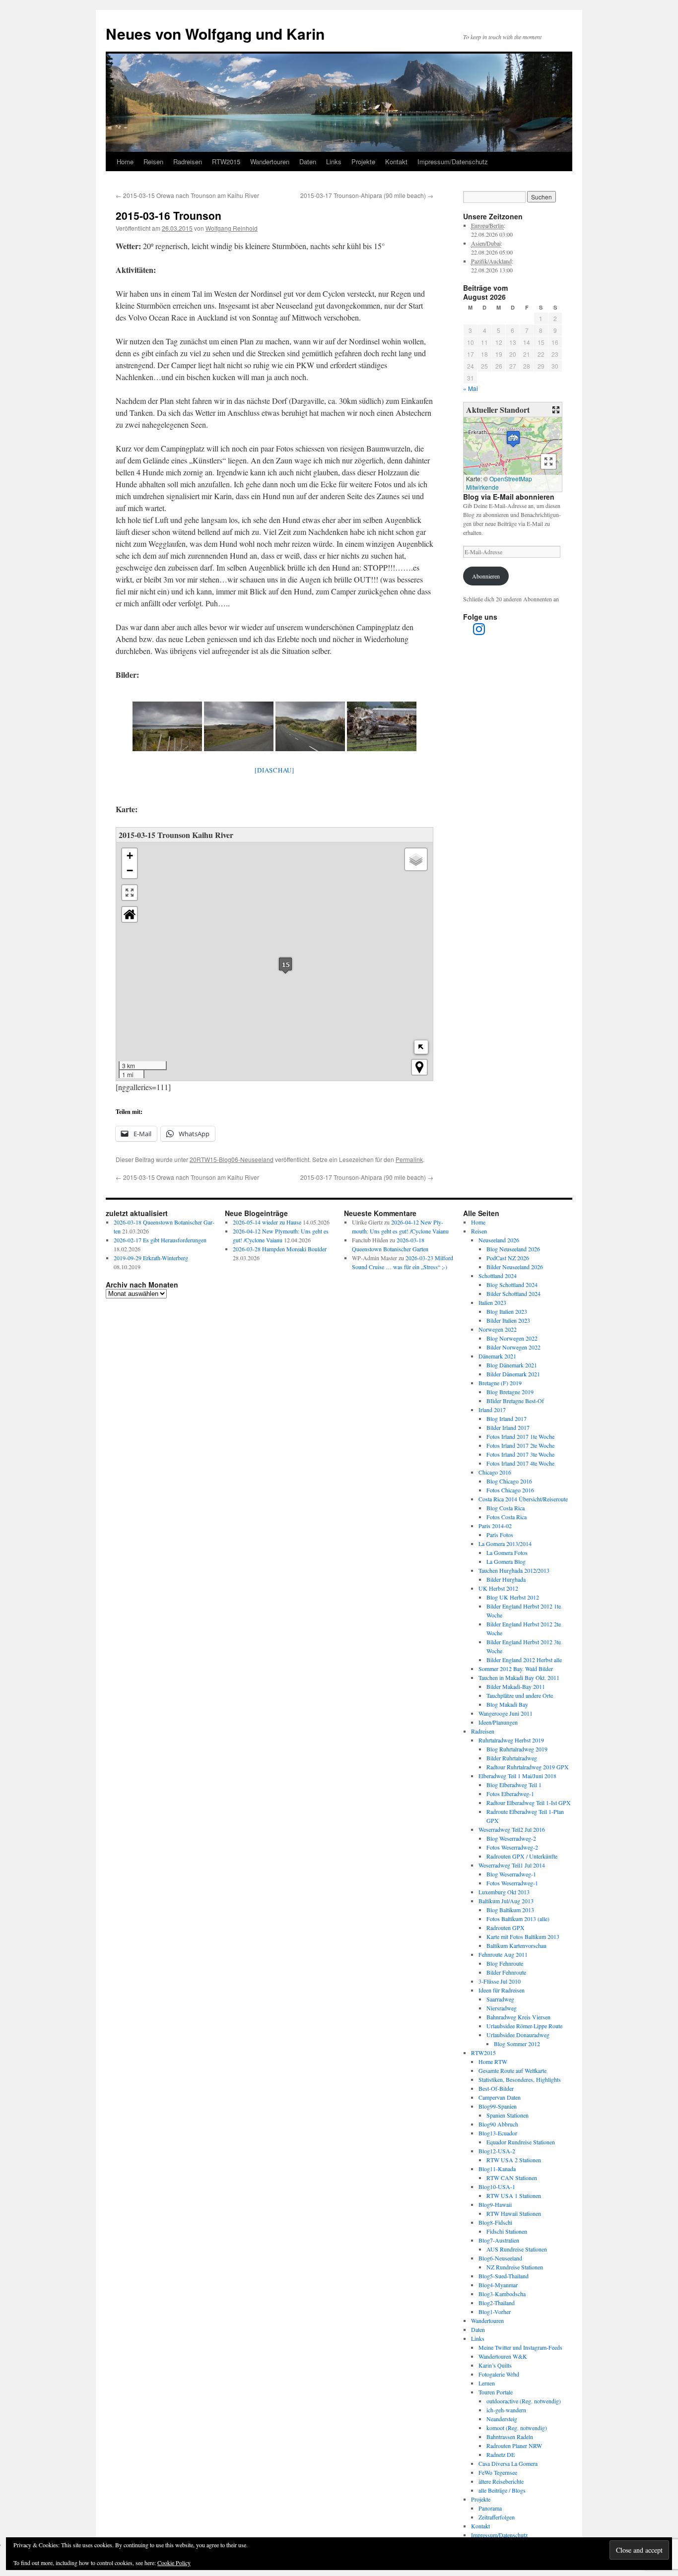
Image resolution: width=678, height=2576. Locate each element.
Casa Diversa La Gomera (508, 2463)
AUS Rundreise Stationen (517, 2249)
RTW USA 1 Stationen (514, 2195)
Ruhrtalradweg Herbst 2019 (511, 1740)
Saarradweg (500, 1999)
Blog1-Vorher (495, 2312)
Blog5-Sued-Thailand (504, 2276)
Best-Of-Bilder (496, 2088)
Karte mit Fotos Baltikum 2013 (523, 1936)
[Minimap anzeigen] (421, 1047)
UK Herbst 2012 (498, 1588)
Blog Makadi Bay (507, 1704)
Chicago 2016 (495, 1472)
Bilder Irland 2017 (508, 1427)
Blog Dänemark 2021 (512, 1365)
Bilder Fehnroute (506, 1972)
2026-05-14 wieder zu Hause (267, 1222)
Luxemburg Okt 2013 (504, 1892)
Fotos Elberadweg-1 (510, 1794)
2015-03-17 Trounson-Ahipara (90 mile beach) (367, 195)
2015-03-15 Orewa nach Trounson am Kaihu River (187, 195)
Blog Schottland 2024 (512, 1285)
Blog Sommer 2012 (517, 2044)
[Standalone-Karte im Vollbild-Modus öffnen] (556, 410)
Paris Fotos (500, 1535)
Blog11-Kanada (497, 2169)
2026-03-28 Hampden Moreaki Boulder (280, 1249)
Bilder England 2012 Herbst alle (524, 1660)
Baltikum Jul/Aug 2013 (506, 1901)
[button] (285, 965)
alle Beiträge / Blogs (502, 2490)
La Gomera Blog (506, 1561)
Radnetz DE (501, 2454)
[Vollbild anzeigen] (130, 893)
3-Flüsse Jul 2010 (500, 1981)
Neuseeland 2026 (499, 1240)
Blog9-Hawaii (495, 2204)
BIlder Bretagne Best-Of (515, 1401)
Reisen (153, 161)
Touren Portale (496, 2392)
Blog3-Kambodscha (502, 2294)
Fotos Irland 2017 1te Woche (520, 1436)
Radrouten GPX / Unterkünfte (522, 1856)
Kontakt (396, 161)
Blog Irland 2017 (507, 1418)
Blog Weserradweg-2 (511, 1838)
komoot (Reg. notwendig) (517, 2428)
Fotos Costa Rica (507, 1517)
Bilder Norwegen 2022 (513, 1347)
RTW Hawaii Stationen (514, 2213)
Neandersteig (502, 2419)
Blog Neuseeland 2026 (513, 1249)
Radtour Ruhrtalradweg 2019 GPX (528, 1767)
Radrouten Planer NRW (514, 2446)
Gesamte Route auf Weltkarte (512, 2070)
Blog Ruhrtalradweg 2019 (517, 1749)
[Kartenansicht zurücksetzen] (130, 914)
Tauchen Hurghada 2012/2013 (514, 1570)
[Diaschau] (274, 770)
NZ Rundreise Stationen (515, 2267)
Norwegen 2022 (498, 1329)
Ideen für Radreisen (502, 1990)
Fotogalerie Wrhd (499, 2374)
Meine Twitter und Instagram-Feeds (520, 2347)
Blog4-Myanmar (498, 2285)
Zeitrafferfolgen (497, 2517)
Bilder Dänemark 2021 (513, 1374)
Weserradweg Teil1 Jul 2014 (512, 1865)
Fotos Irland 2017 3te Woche (520, 1454)
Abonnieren (486, 576)
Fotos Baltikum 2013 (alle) (518, 1919)
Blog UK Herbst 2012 (513, 1597)
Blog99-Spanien (498, 2106)
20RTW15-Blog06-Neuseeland (232, 1159)
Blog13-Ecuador (498, 2133)
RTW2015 (226, 161)
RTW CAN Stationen (512, 2178)
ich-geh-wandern (506, 2410)
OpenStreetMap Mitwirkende (499, 483)
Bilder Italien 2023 (508, 1320)
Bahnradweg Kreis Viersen (518, 2017)
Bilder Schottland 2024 (513, 1293)
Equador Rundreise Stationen (521, 2142)
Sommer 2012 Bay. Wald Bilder (516, 1669)
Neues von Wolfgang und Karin (215, 33)
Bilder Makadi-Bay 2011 (516, 1686)
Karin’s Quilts (495, 2365)
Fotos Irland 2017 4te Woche (520, 1463)
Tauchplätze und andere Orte (520, 1695)
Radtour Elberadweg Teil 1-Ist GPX (529, 1803)
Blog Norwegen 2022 (512, 1338)
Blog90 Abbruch (498, 2124)
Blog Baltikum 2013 (510, 1910)
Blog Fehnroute (505, 1963)
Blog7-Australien (499, 2240)
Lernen (487, 2383)
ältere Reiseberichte (501, 2481)
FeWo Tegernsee (498, 2472)
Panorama (490, 2508)
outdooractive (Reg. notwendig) (524, 2401)
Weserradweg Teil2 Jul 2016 (512, 1829)
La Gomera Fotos (507, 1552)
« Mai (471, 388)
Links (334, 161)
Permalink (409, 1159)
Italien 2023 (492, 1302)
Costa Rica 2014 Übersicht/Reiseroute (523, 1499)
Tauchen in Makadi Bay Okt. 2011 (519, 1677)
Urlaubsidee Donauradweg (518, 2035)
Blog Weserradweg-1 (511, 1874)
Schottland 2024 (498, 1276)
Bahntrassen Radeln (510, 2437)
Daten (308, 161)
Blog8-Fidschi (495, 2222)
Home (125, 161)
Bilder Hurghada (506, 1579)
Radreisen (188, 161)
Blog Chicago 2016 (509, 1481)
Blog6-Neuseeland (500, 2258)
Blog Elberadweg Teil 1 (514, 1785)
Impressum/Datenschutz (453, 161)
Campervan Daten (500, 2097)
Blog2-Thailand (497, 2303)
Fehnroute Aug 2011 (503, 1954)
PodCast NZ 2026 (508, 1258)
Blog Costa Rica (506, 1508)
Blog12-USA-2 (497, 2151)
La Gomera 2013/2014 (505, 1544)
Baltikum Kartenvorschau (516, 1945)
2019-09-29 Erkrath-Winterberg (151, 1258)
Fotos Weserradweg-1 (512, 1883)
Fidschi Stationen (507, 2231)
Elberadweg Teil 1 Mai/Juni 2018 (517, 1776)
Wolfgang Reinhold (232, 228)
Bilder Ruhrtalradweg (512, 1758)
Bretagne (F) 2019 (500, 1383)
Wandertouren (270, 161)
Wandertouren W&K (503, 2356)
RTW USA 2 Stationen (514, 2160)
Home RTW (493, 2061)
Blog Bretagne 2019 (510, 1392)
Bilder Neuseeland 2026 (515, 1267)
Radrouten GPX (506, 1928)
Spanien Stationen (508, 2115)
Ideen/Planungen (498, 1722)
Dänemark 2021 (497, 1356)
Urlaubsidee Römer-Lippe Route (524, 2026)
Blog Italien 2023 (507, 1311)
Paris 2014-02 (495, 1526)
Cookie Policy (174, 2563)
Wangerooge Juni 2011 (506, 1713)
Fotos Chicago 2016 (510, 1490)
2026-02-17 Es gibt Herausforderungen (160, 1240)
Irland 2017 (492, 1410)
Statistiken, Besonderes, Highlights (520, 2079)
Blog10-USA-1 (497, 2187)
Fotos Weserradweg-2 (512, 1847)
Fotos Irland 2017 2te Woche (520, 1445)
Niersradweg (502, 2008)
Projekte (363, 161)
